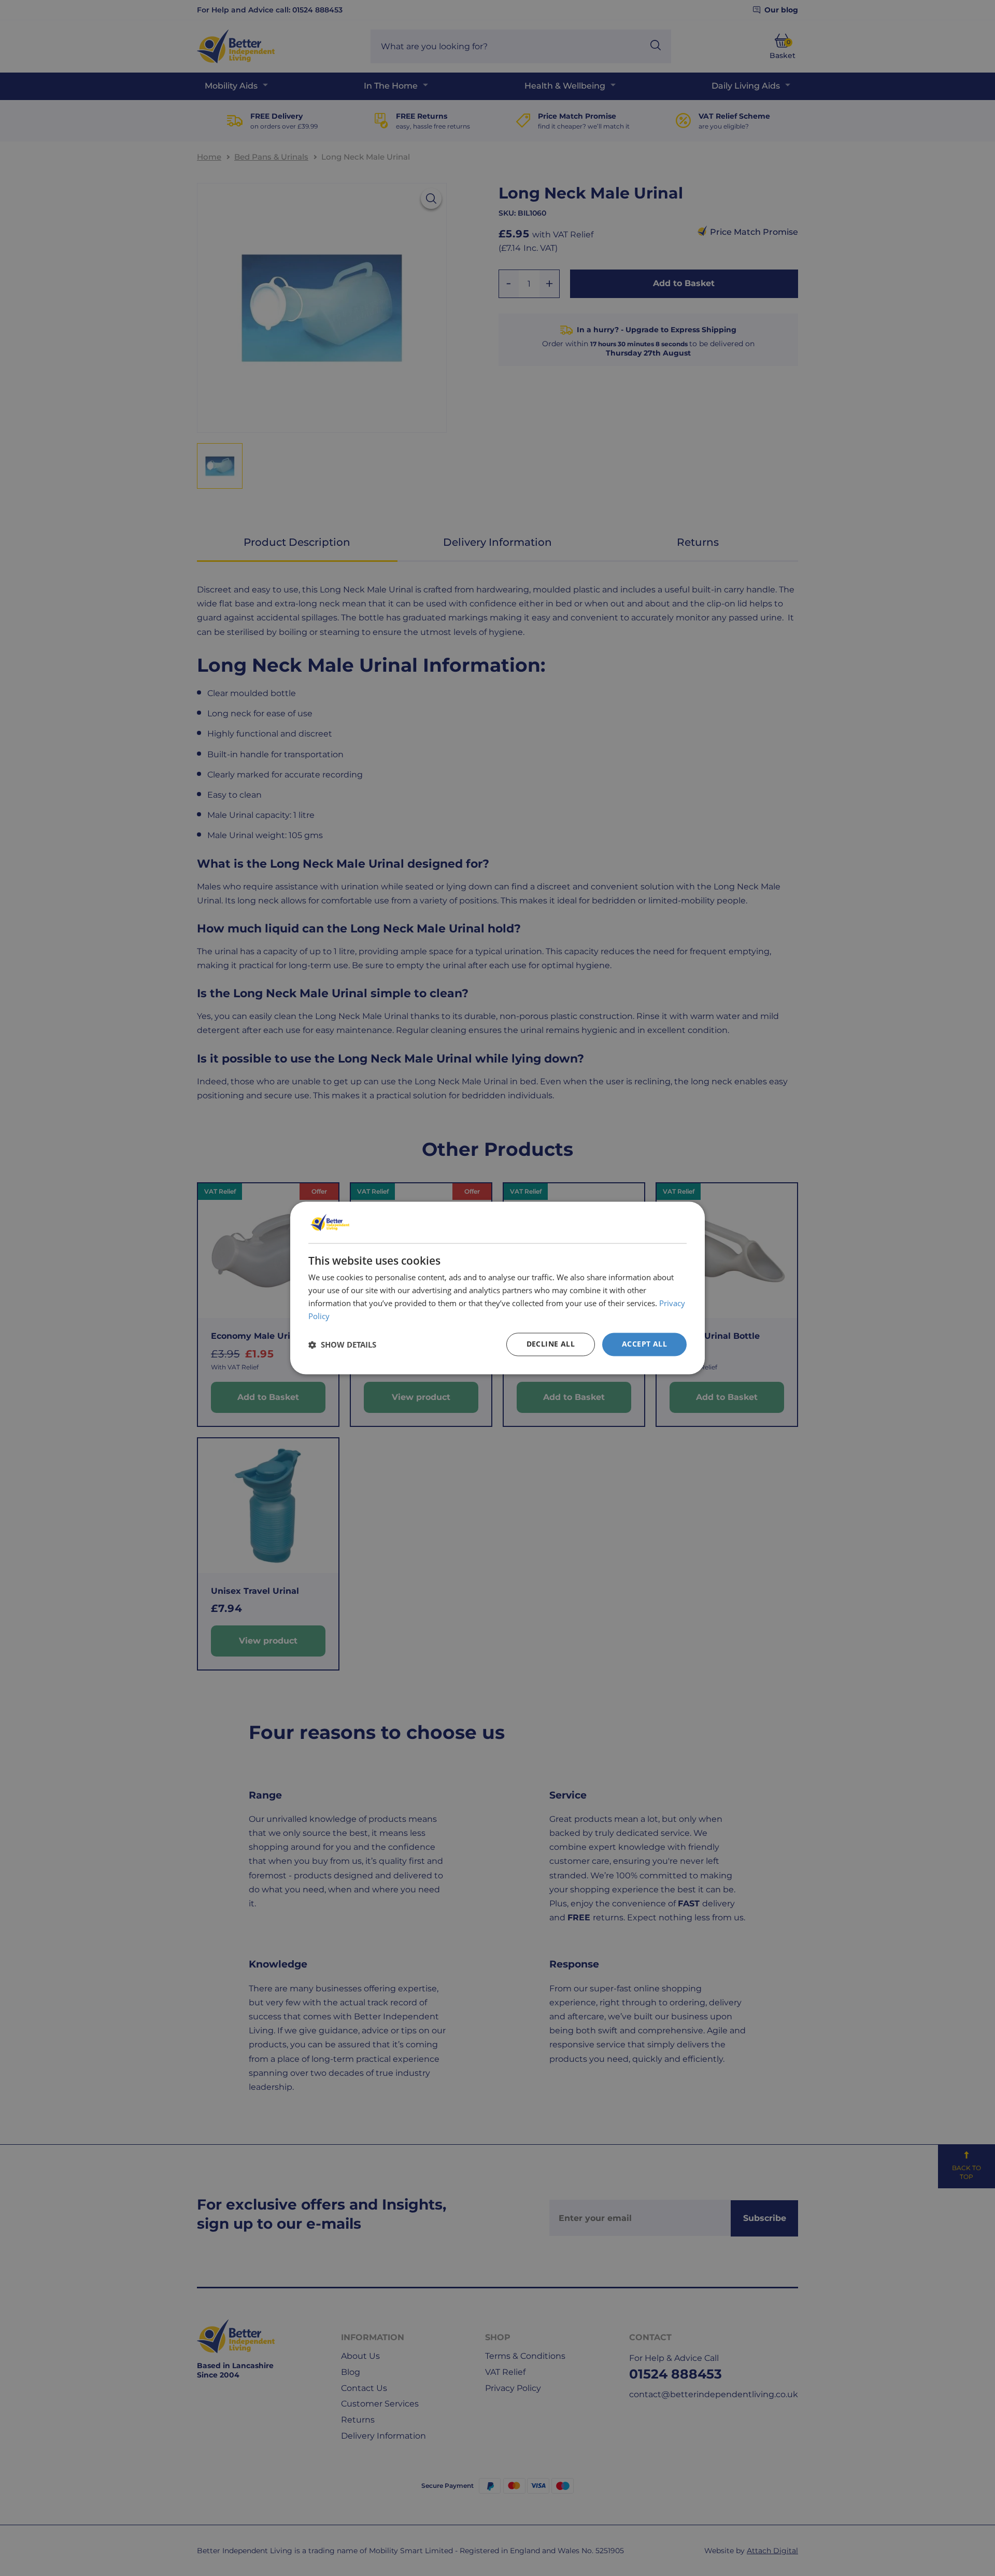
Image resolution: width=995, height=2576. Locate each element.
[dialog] (497, 1288)
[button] (342, 1344)
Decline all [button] (551, 1344)
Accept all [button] (644, 1344)
